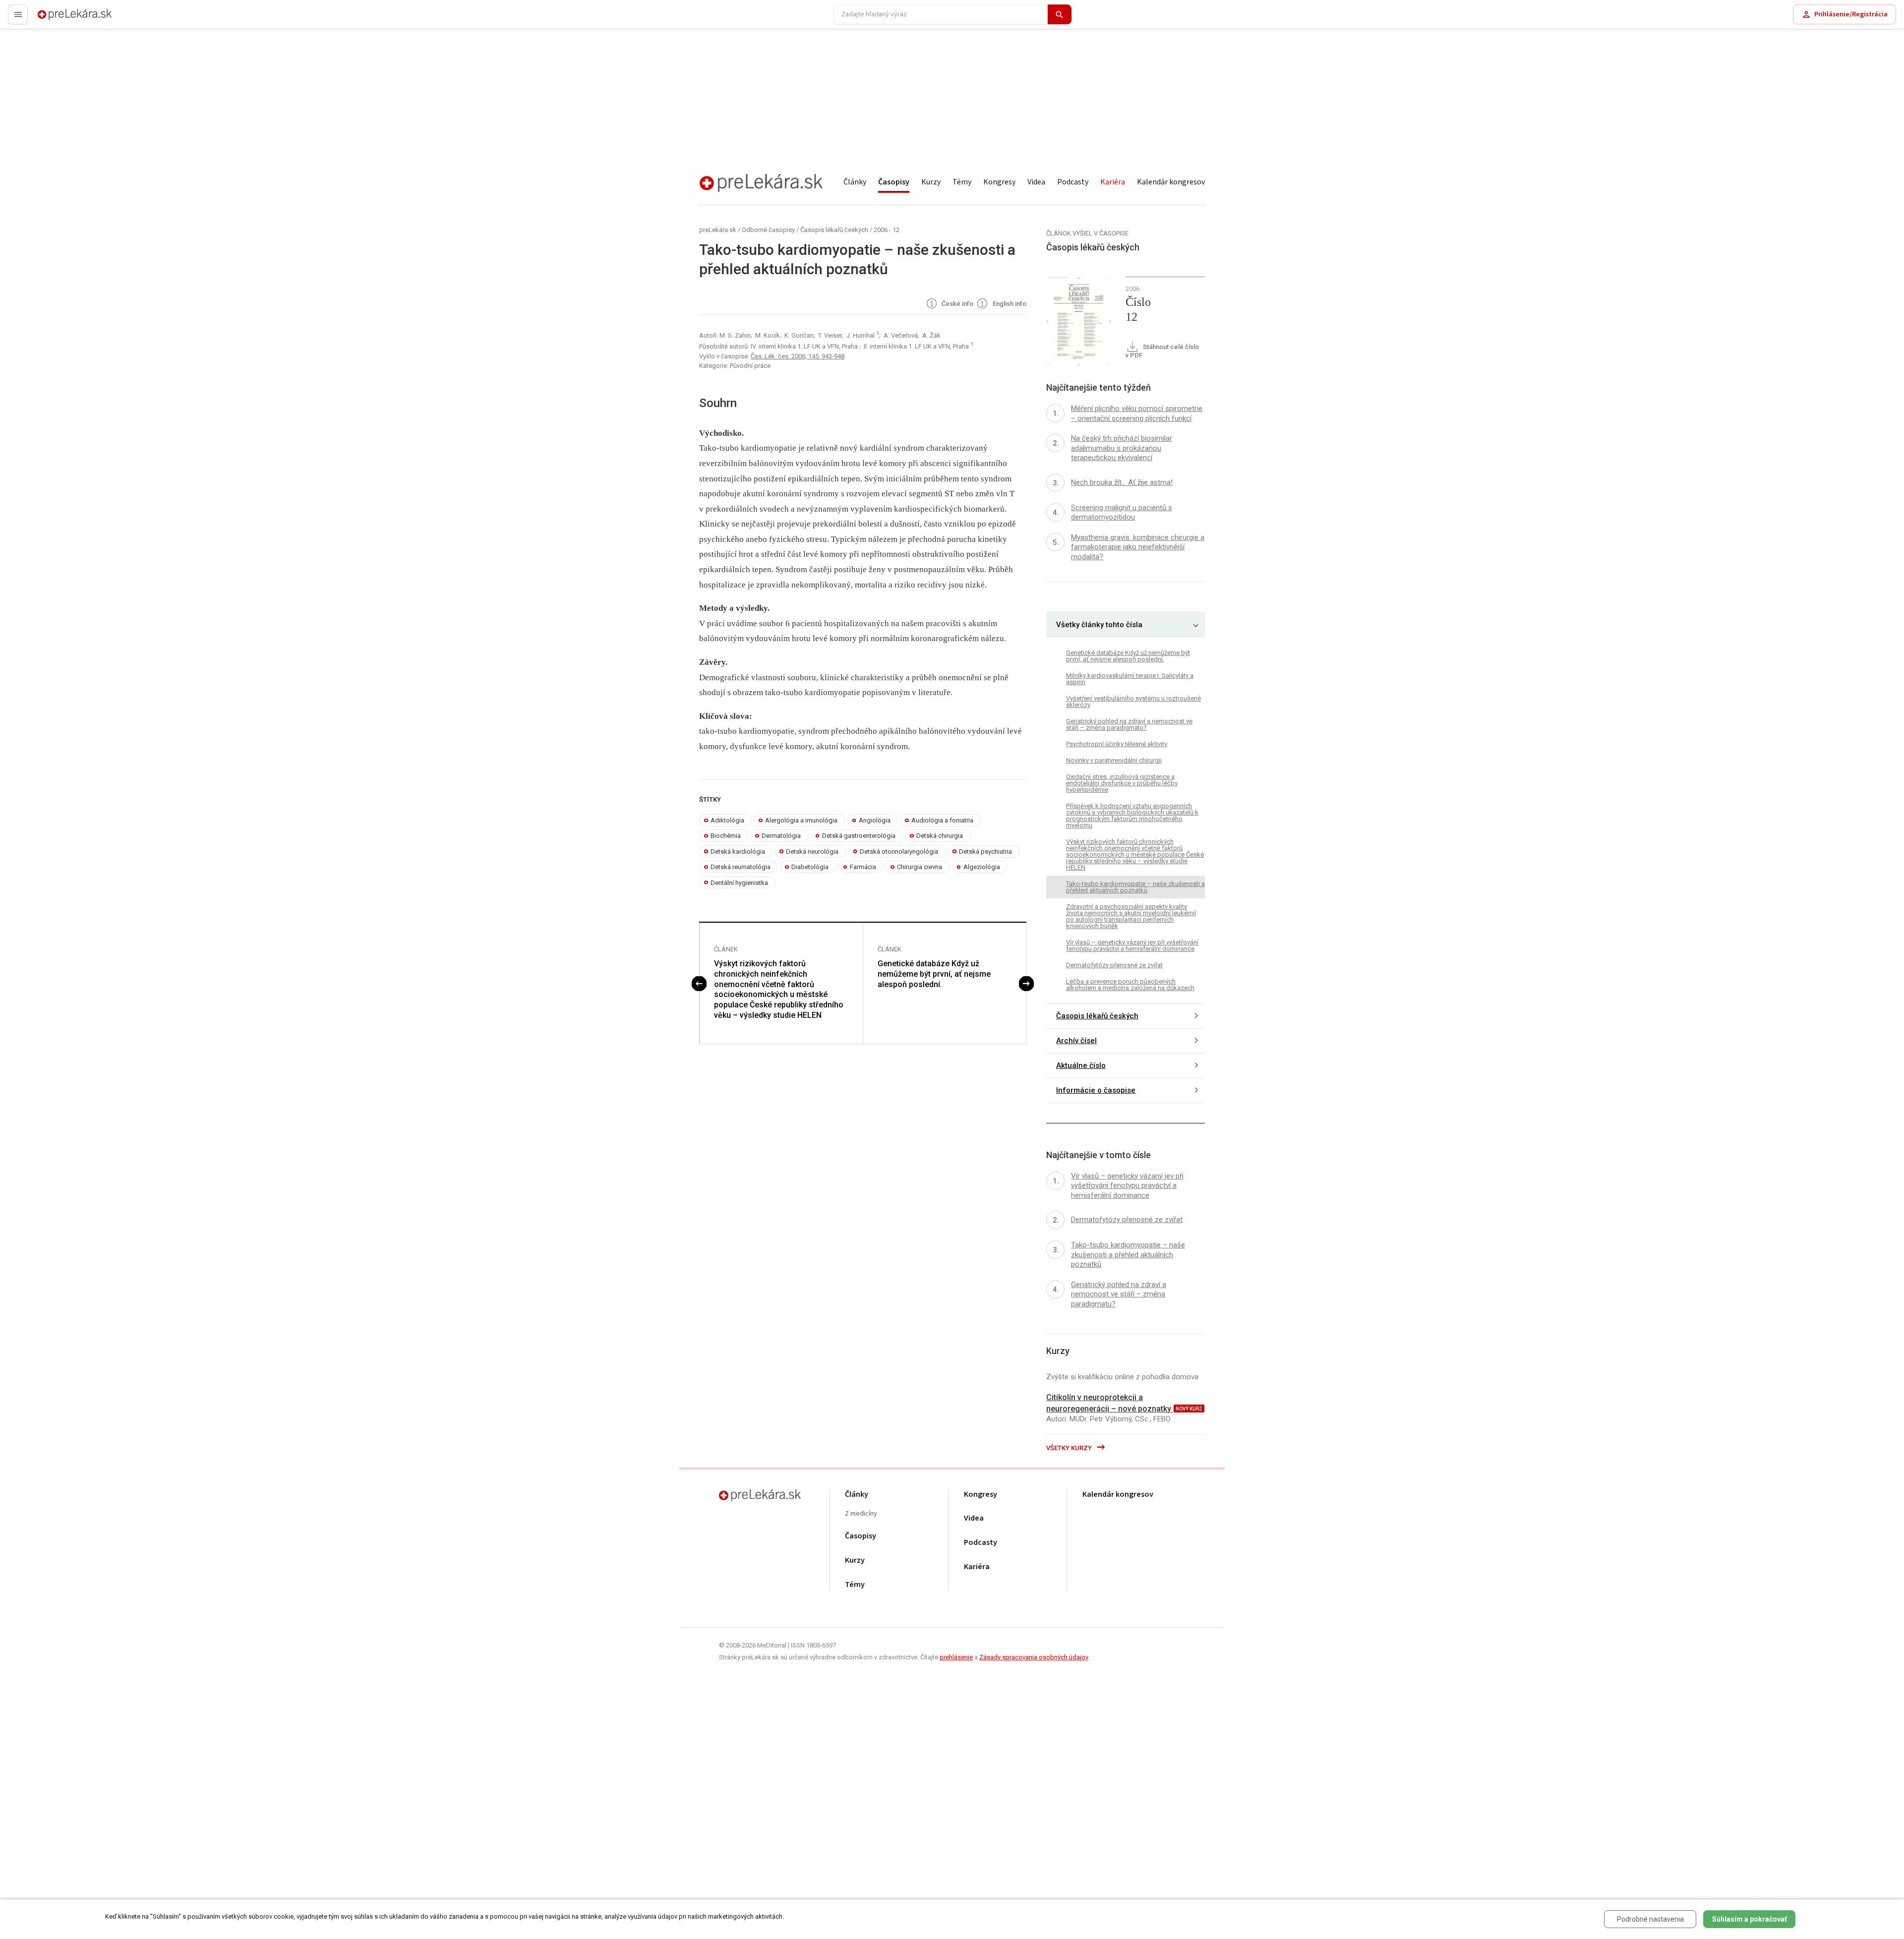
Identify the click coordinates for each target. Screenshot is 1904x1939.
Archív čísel (1076, 1041)
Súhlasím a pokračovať (1750, 1919)
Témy (962, 182)
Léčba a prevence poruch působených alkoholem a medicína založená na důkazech (1130, 985)
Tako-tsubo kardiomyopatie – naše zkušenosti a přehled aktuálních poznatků (1135, 887)
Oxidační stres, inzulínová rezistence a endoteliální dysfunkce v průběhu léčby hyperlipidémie (1122, 783)
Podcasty (1073, 182)
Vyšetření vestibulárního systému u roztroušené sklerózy (1133, 702)
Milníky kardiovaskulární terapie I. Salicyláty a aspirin (1130, 679)
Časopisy (894, 182)
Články (855, 182)
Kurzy (931, 182)
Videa (1036, 182)
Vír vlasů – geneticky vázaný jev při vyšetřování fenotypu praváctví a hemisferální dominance (1132, 945)
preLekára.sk (58, 19)
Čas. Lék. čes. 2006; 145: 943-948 (798, 356)
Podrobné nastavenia (1650, 1919)
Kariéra (1113, 182)
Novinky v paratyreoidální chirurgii (1114, 760)
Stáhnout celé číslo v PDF (1162, 351)
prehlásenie (956, 1657)
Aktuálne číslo (1081, 1065)
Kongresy (999, 182)
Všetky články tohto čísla (1099, 625)
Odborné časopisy (768, 230)
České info (957, 304)
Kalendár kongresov (1171, 182)
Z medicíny (861, 1514)
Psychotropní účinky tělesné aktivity (1117, 744)
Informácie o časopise (1096, 1090)
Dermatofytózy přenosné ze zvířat (1114, 965)
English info (1009, 304)
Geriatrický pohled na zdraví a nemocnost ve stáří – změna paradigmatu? (1129, 724)
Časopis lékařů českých (834, 230)
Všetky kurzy (1070, 1448)
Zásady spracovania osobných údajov (1034, 1657)
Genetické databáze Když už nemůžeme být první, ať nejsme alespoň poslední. (934, 974)
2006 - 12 (887, 230)
